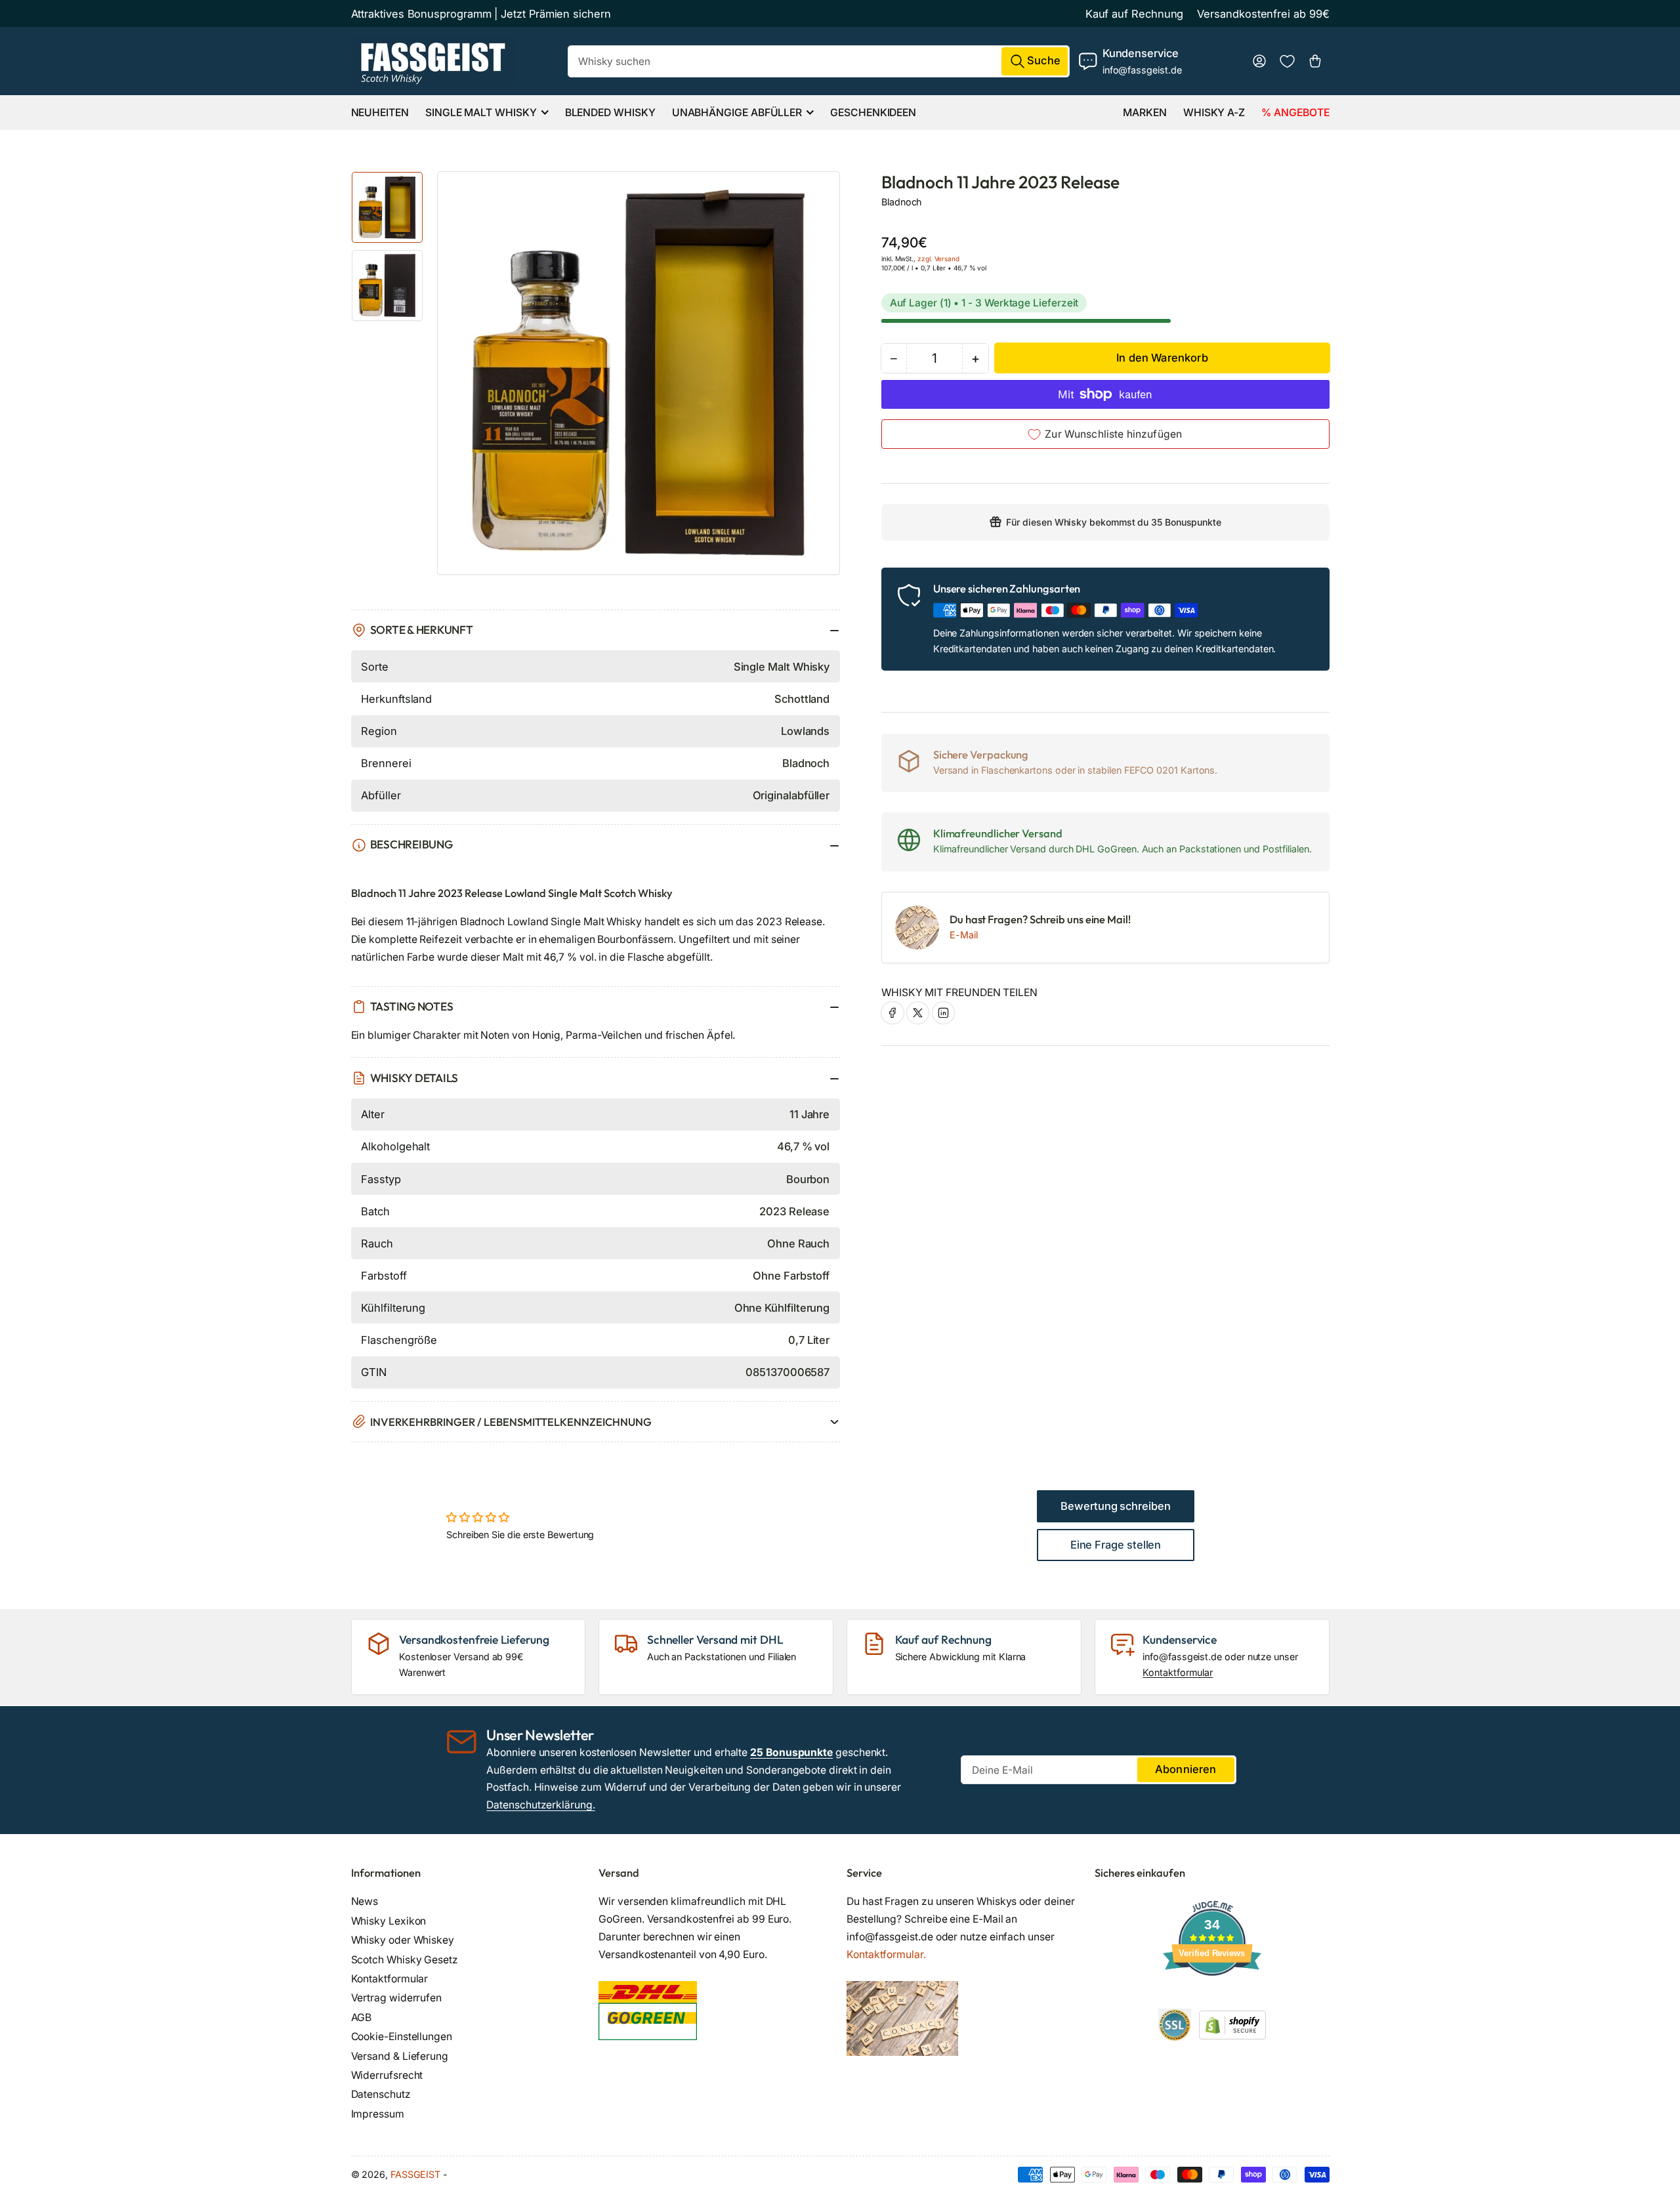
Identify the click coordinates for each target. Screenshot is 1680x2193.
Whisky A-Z (1214, 113)
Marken (1145, 113)
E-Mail (964, 935)
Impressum (378, 2114)
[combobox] (819, 61)
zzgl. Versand (938, 259)
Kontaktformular (1178, 1672)
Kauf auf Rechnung (1135, 14)
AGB (362, 2017)
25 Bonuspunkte (791, 1752)
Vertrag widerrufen (397, 1998)
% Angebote (1295, 113)
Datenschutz (381, 2094)
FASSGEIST (415, 2174)
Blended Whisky (610, 113)
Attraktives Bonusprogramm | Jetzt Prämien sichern (481, 14)
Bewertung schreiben (1116, 1506)
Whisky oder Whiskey (403, 1940)
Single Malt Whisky (481, 113)
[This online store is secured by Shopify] (1232, 2024)
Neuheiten (380, 113)
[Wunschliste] (1287, 61)
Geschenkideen (873, 113)
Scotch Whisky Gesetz (405, 1960)
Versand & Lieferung (400, 2056)
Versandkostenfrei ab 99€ (1263, 14)
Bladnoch (901, 202)
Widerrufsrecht (387, 2075)
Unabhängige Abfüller (737, 113)
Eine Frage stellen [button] (1116, 1545)
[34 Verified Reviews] (1212, 1999)
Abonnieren (1186, 1769)
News (365, 1901)
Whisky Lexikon (389, 1921)
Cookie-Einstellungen (402, 2036)
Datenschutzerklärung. (540, 1805)
